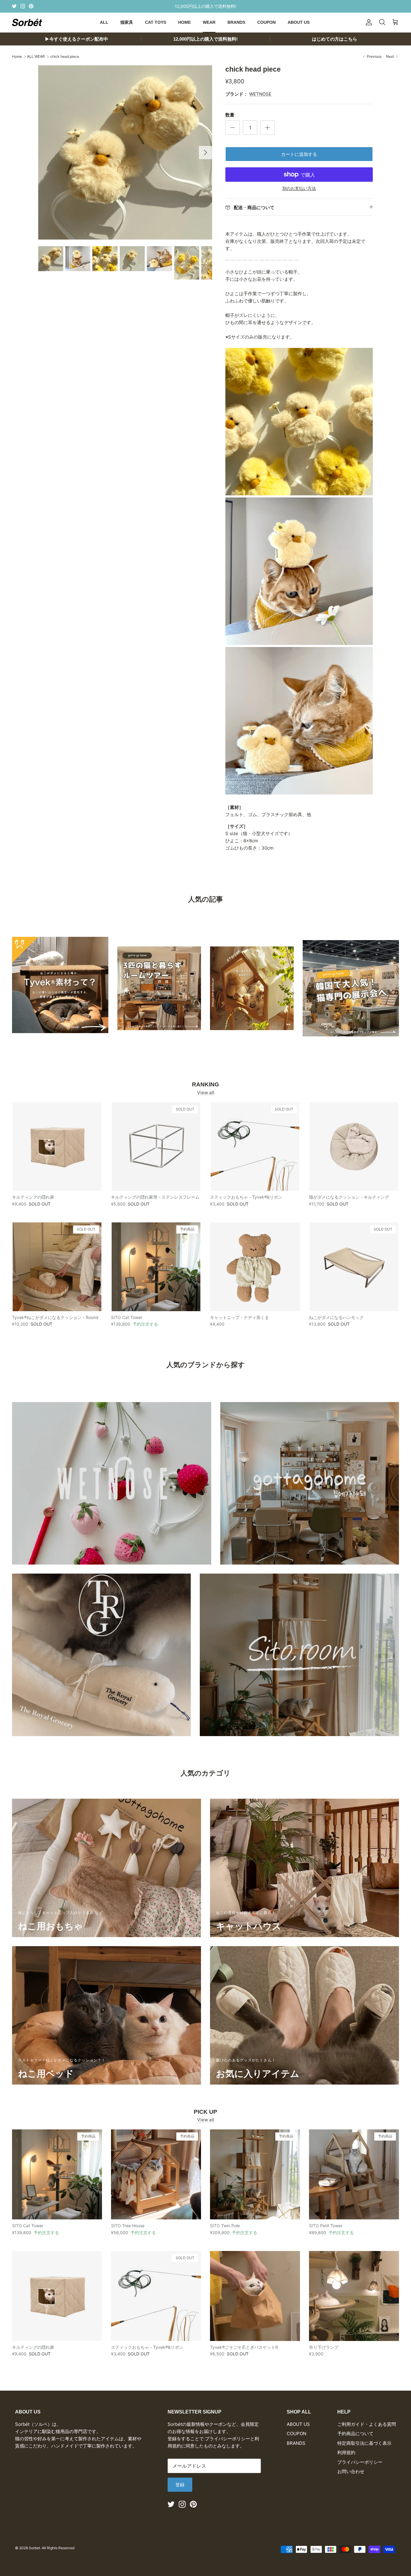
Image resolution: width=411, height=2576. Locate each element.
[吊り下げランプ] (354, 2296)
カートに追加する (299, 154)
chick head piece (65, 56)
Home (17, 56)
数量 (230, 115)
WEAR (209, 22)
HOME (184, 22)
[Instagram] (23, 6)
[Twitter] (14, 6)
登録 (180, 2485)
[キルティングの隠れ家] (57, 1147)
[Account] (368, 22)
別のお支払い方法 (299, 188)
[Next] (205, 153)
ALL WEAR (36, 56)
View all (206, 1093)
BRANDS (236, 22)
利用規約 (346, 2452)
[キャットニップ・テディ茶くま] (255, 1267)
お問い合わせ (351, 2471)
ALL (104, 22)
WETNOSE (260, 94)
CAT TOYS (156, 22)
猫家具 (127, 22)
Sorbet (34, 2548)
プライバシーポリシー (360, 2462)
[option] (125, 152)
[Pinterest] (31, 6)
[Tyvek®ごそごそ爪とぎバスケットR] (255, 2296)
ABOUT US (299, 22)
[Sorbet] (27, 22)
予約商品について (355, 2434)
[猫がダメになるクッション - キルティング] (354, 1147)
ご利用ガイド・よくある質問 (367, 2424)
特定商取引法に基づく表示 (364, 2443)
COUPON (266, 22)
